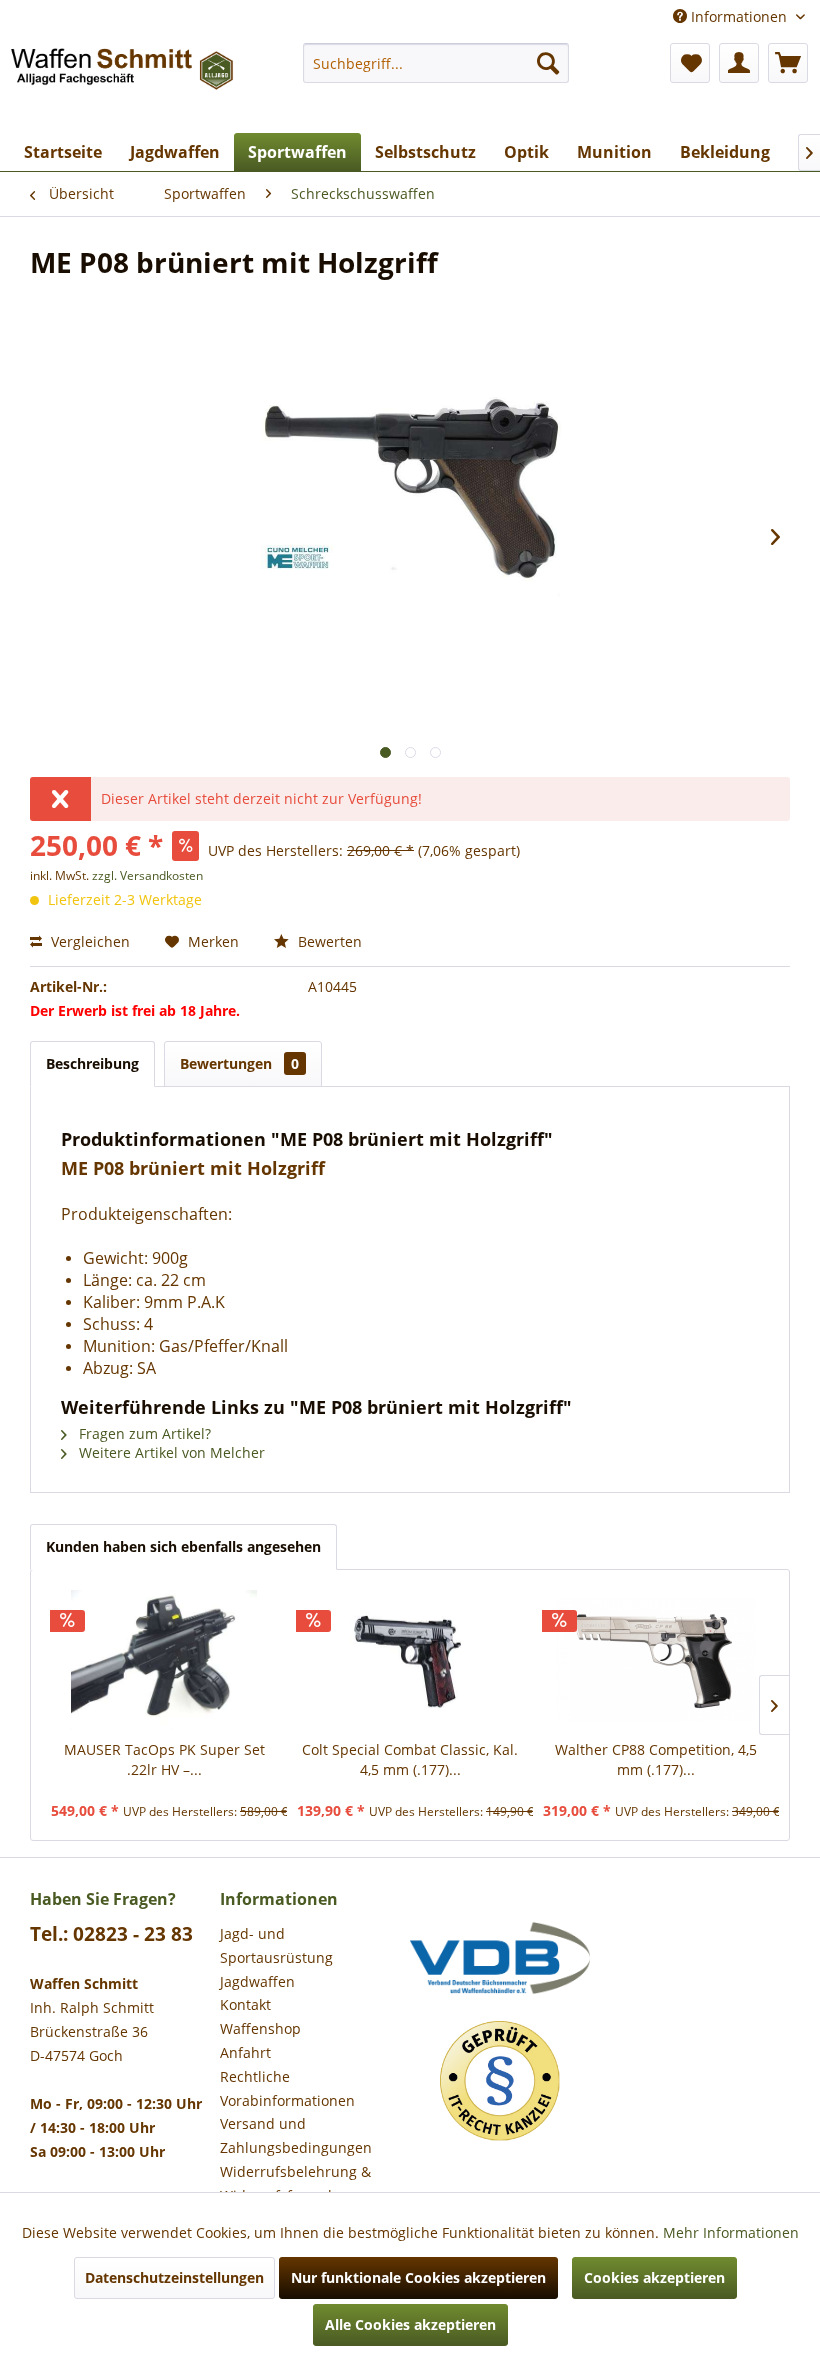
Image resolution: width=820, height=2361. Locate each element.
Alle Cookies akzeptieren (410, 2324)
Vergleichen (88, 941)
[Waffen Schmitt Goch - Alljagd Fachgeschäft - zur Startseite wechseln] (123, 83)
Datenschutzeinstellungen (174, 2277)
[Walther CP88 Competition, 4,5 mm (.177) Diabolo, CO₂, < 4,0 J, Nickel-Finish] (656, 1660)
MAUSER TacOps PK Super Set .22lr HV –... (164, 1759)
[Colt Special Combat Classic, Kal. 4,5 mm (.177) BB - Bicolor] (410, 1660)
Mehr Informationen (731, 2232)
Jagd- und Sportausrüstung (276, 1945)
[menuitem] (436, 63)
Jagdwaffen (257, 1981)
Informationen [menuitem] (739, 16)
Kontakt (245, 2004)
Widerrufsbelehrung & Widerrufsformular (295, 2183)
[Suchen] (548, 63)
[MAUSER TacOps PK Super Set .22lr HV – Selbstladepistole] (164, 1660)
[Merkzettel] (690, 63)
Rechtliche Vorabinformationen (287, 2088)
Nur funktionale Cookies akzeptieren (418, 2277)
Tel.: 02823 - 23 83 (111, 1934)
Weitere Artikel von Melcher (170, 1452)
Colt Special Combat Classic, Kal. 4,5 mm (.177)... (410, 1759)
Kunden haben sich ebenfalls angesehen (183, 1546)
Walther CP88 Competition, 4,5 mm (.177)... (656, 1759)
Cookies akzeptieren (654, 2277)
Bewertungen (239, 1063)
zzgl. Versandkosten (147, 875)
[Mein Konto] (739, 63)
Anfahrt (245, 2052)
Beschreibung (92, 1063)
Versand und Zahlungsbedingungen (296, 2135)
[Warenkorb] (788, 63)
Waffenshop (260, 2028)
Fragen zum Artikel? (143, 1433)
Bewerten (328, 941)
